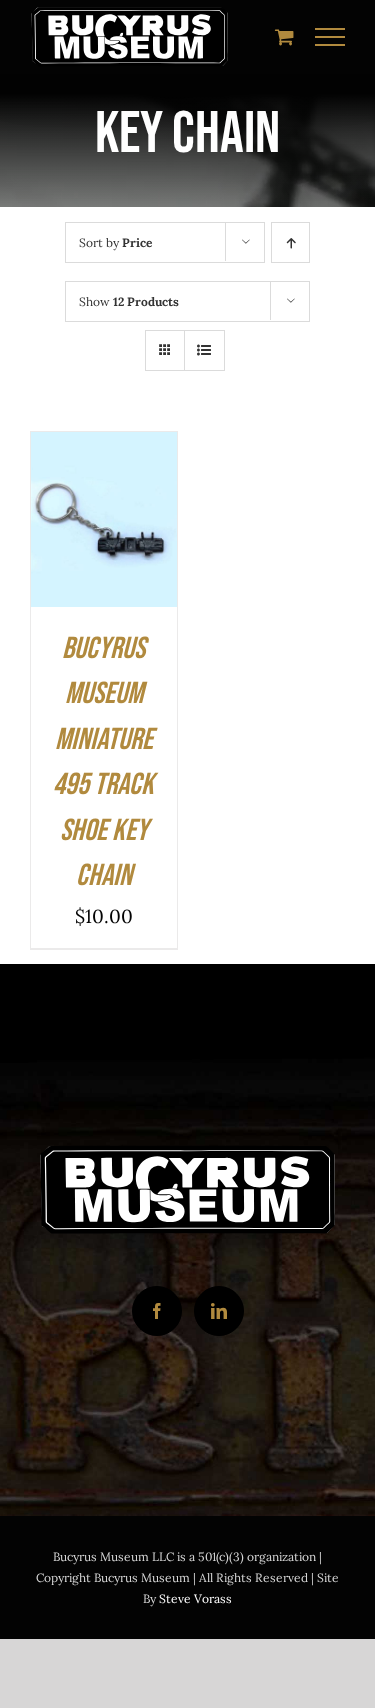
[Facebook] (157, 1311)
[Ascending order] (290, 242)
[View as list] (204, 350)
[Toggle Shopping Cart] (284, 36)
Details (75, 546)
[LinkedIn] (219, 1311)
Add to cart (103, 504)
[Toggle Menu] (330, 37)
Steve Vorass (195, 1598)
